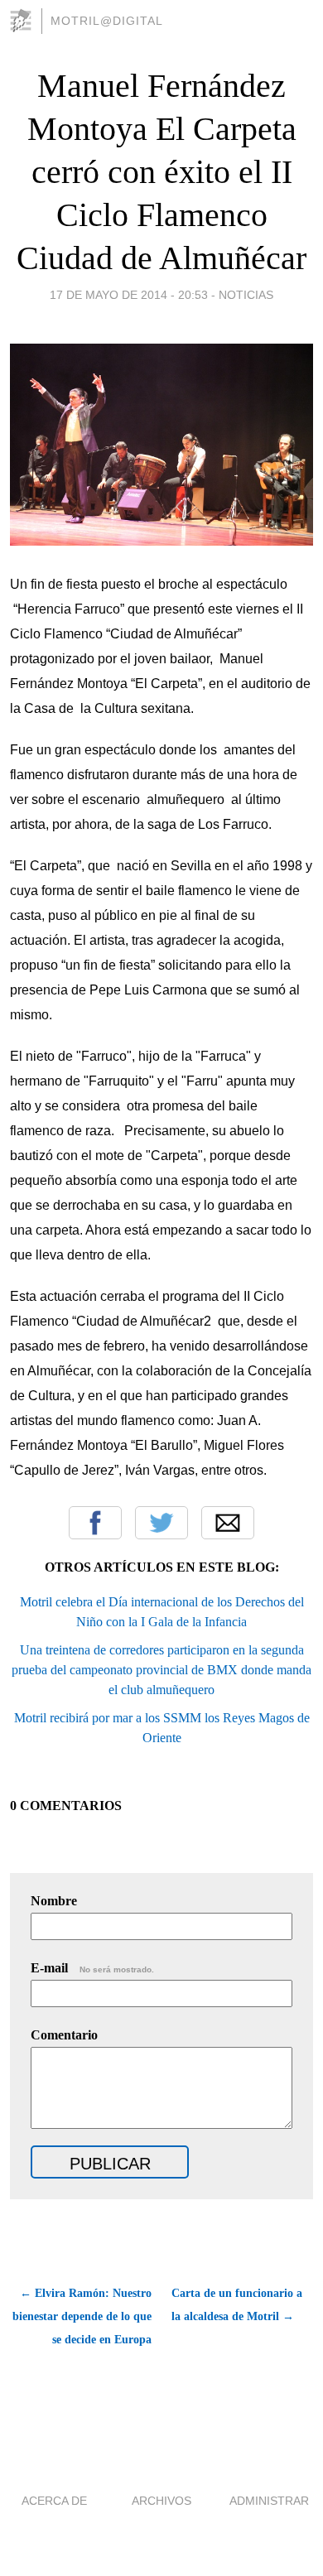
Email (228, 1523)
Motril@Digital (107, 21)
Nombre (54, 1901)
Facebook (95, 1523)
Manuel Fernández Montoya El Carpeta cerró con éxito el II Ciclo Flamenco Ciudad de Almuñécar (161, 172)
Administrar (269, 2501)
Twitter (161, 1523)
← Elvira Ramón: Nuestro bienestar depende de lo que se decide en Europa (82, 2316)
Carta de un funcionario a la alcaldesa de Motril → (237, 2305)
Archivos (161, 2501)
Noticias (246, 295)
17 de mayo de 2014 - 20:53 (129, 295)
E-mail (92, 1968)
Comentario (64, 2035)
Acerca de (54, 2501)
